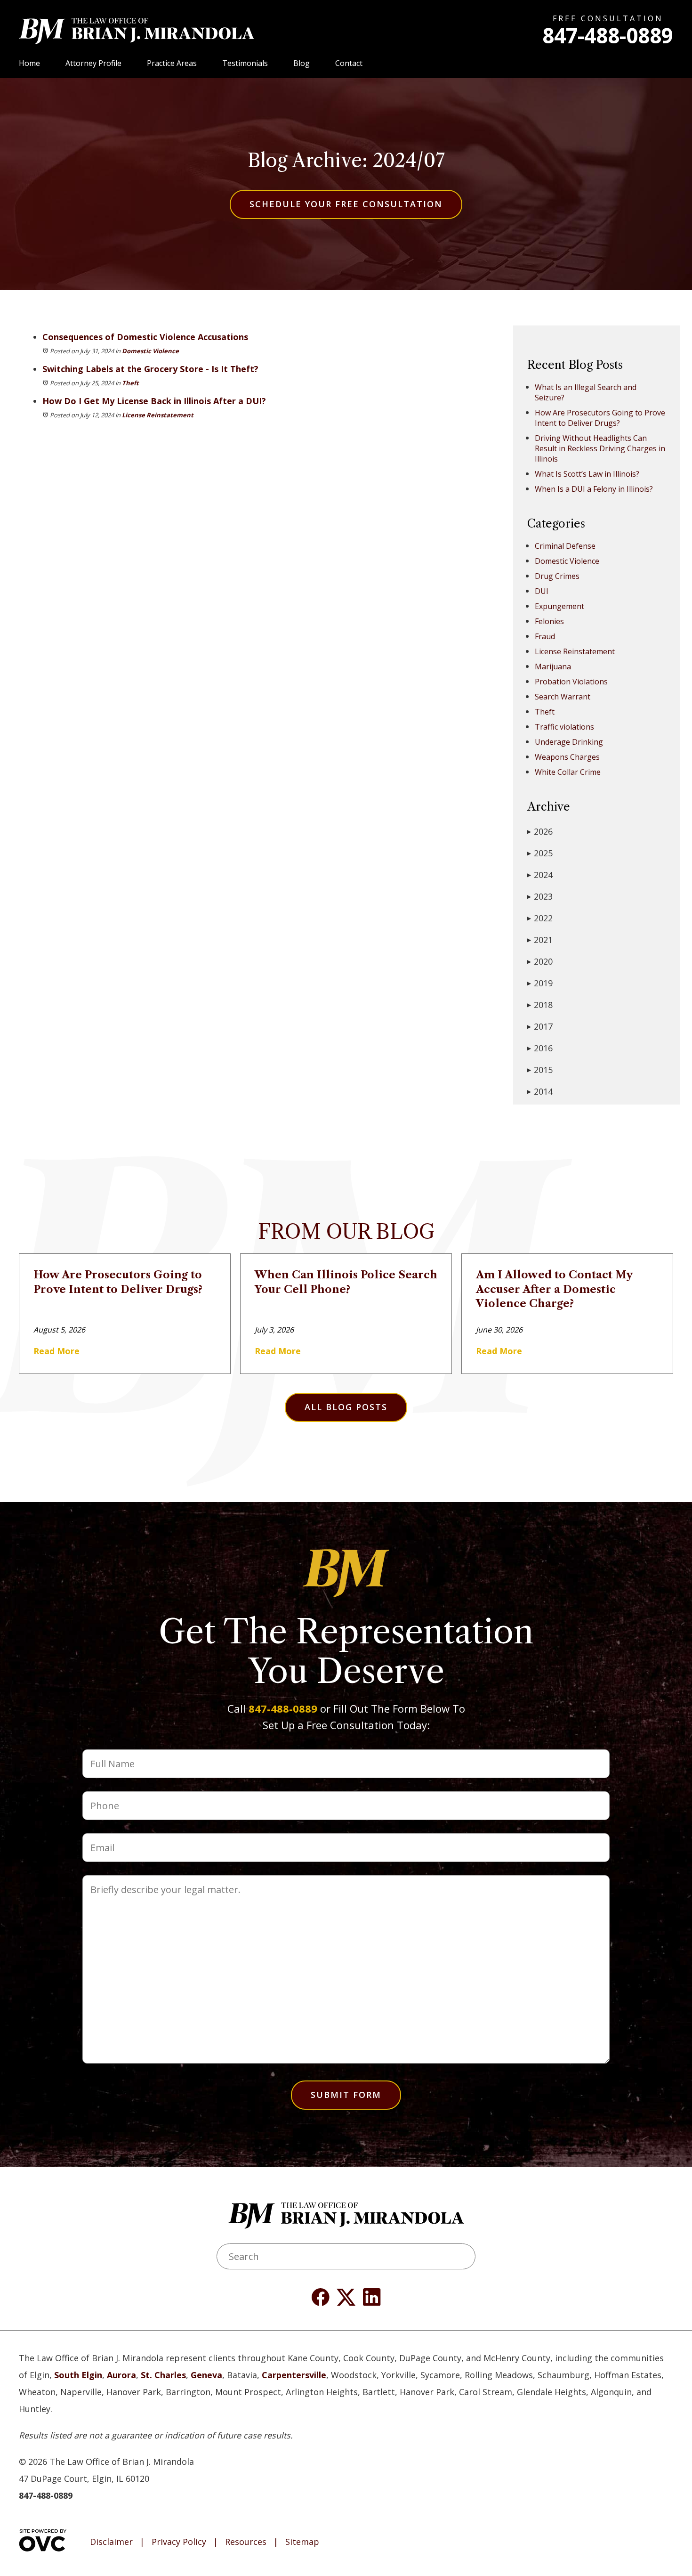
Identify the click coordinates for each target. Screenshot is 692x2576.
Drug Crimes (557, 576)
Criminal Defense (565, 546)
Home (29, 63)
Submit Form (346, 2095)
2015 (540, 1070)
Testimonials (245, 63)
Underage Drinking (569, 742)
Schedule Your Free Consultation (346, 204)
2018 (540, 1005)
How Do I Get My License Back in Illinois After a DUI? (154, 401)
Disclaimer (111, 2542)
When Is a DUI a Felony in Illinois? (594, 489)
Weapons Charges (567, 757)
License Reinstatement (158, 415)
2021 (540, 940)
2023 (540, 896)
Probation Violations (571, 682)
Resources (246, 2542)
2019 (540, 983)
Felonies (549, 621)
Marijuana (553, 666)
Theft (130, 383)
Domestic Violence (150, 351)
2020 (540, 961)
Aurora (121, 2375)
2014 (540, 1091)
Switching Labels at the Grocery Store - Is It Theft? (150, 369)
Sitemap (302, 2542)
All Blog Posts (346, 1407)
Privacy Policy (179, 2542)
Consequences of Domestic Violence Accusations (145, 337)
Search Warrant (563, 697)
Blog (302, 63)
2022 (540, 918)
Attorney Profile (93, 63)
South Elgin (78, 2375)
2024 (540, 875)
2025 (540, 853)
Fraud (545, 636)
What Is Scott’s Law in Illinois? (587, 474)
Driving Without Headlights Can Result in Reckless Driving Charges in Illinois (600, 448)
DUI (542, 591)
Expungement (559, 606)
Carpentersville (294, 2375)
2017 (540, 1026)
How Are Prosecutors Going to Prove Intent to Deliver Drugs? (600, 418)
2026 (540, 831)
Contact (349, 63)
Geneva (206, 2375)
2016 (540, 1048)
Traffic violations (564, 727)
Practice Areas (172, 63)
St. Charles (163, 2375)
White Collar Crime (568, 772)
